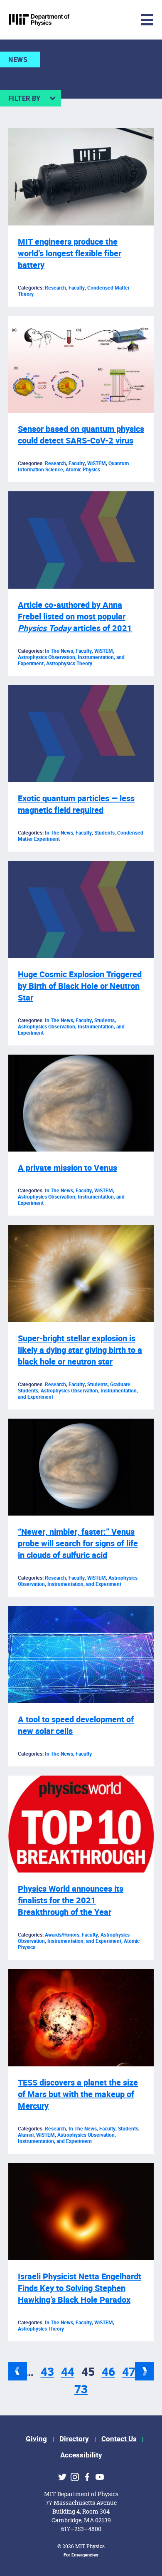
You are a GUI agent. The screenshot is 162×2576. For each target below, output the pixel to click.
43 (47, 2372)
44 (68, 2372)
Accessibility (81, 2455)
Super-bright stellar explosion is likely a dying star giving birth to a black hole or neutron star (80, 1350)
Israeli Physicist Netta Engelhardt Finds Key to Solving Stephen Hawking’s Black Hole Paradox (80, 2288)
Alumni (26, 2135)
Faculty (77, 288)
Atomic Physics (83, 470)
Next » (144, 2371)
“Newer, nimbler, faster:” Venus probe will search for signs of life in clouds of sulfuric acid (78, 1544)
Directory (74, 2439)
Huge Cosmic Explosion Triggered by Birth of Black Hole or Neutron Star (80, 986)
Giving (36, 2439)
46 (108, 2372)
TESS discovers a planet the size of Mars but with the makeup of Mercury (78, 2094)
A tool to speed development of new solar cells (76, 1725)
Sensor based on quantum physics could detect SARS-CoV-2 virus (81, 435)
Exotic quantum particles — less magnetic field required (76, 804)
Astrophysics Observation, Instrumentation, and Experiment (71, 1030)
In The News (59, 651)
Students (104, 833)
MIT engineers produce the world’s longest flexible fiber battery (70, 254)
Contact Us (119, 2439)
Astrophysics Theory (69, 664)
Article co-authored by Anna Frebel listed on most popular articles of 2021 (75, 617)
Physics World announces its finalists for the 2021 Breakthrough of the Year (71, 1901)
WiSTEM (97, 463)
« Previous (18, 2371)
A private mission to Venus (67, 1168)
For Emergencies (81, 2555)
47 (129, 2372)
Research (55, 288)
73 (81, 2390)
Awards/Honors (62, 1935)
